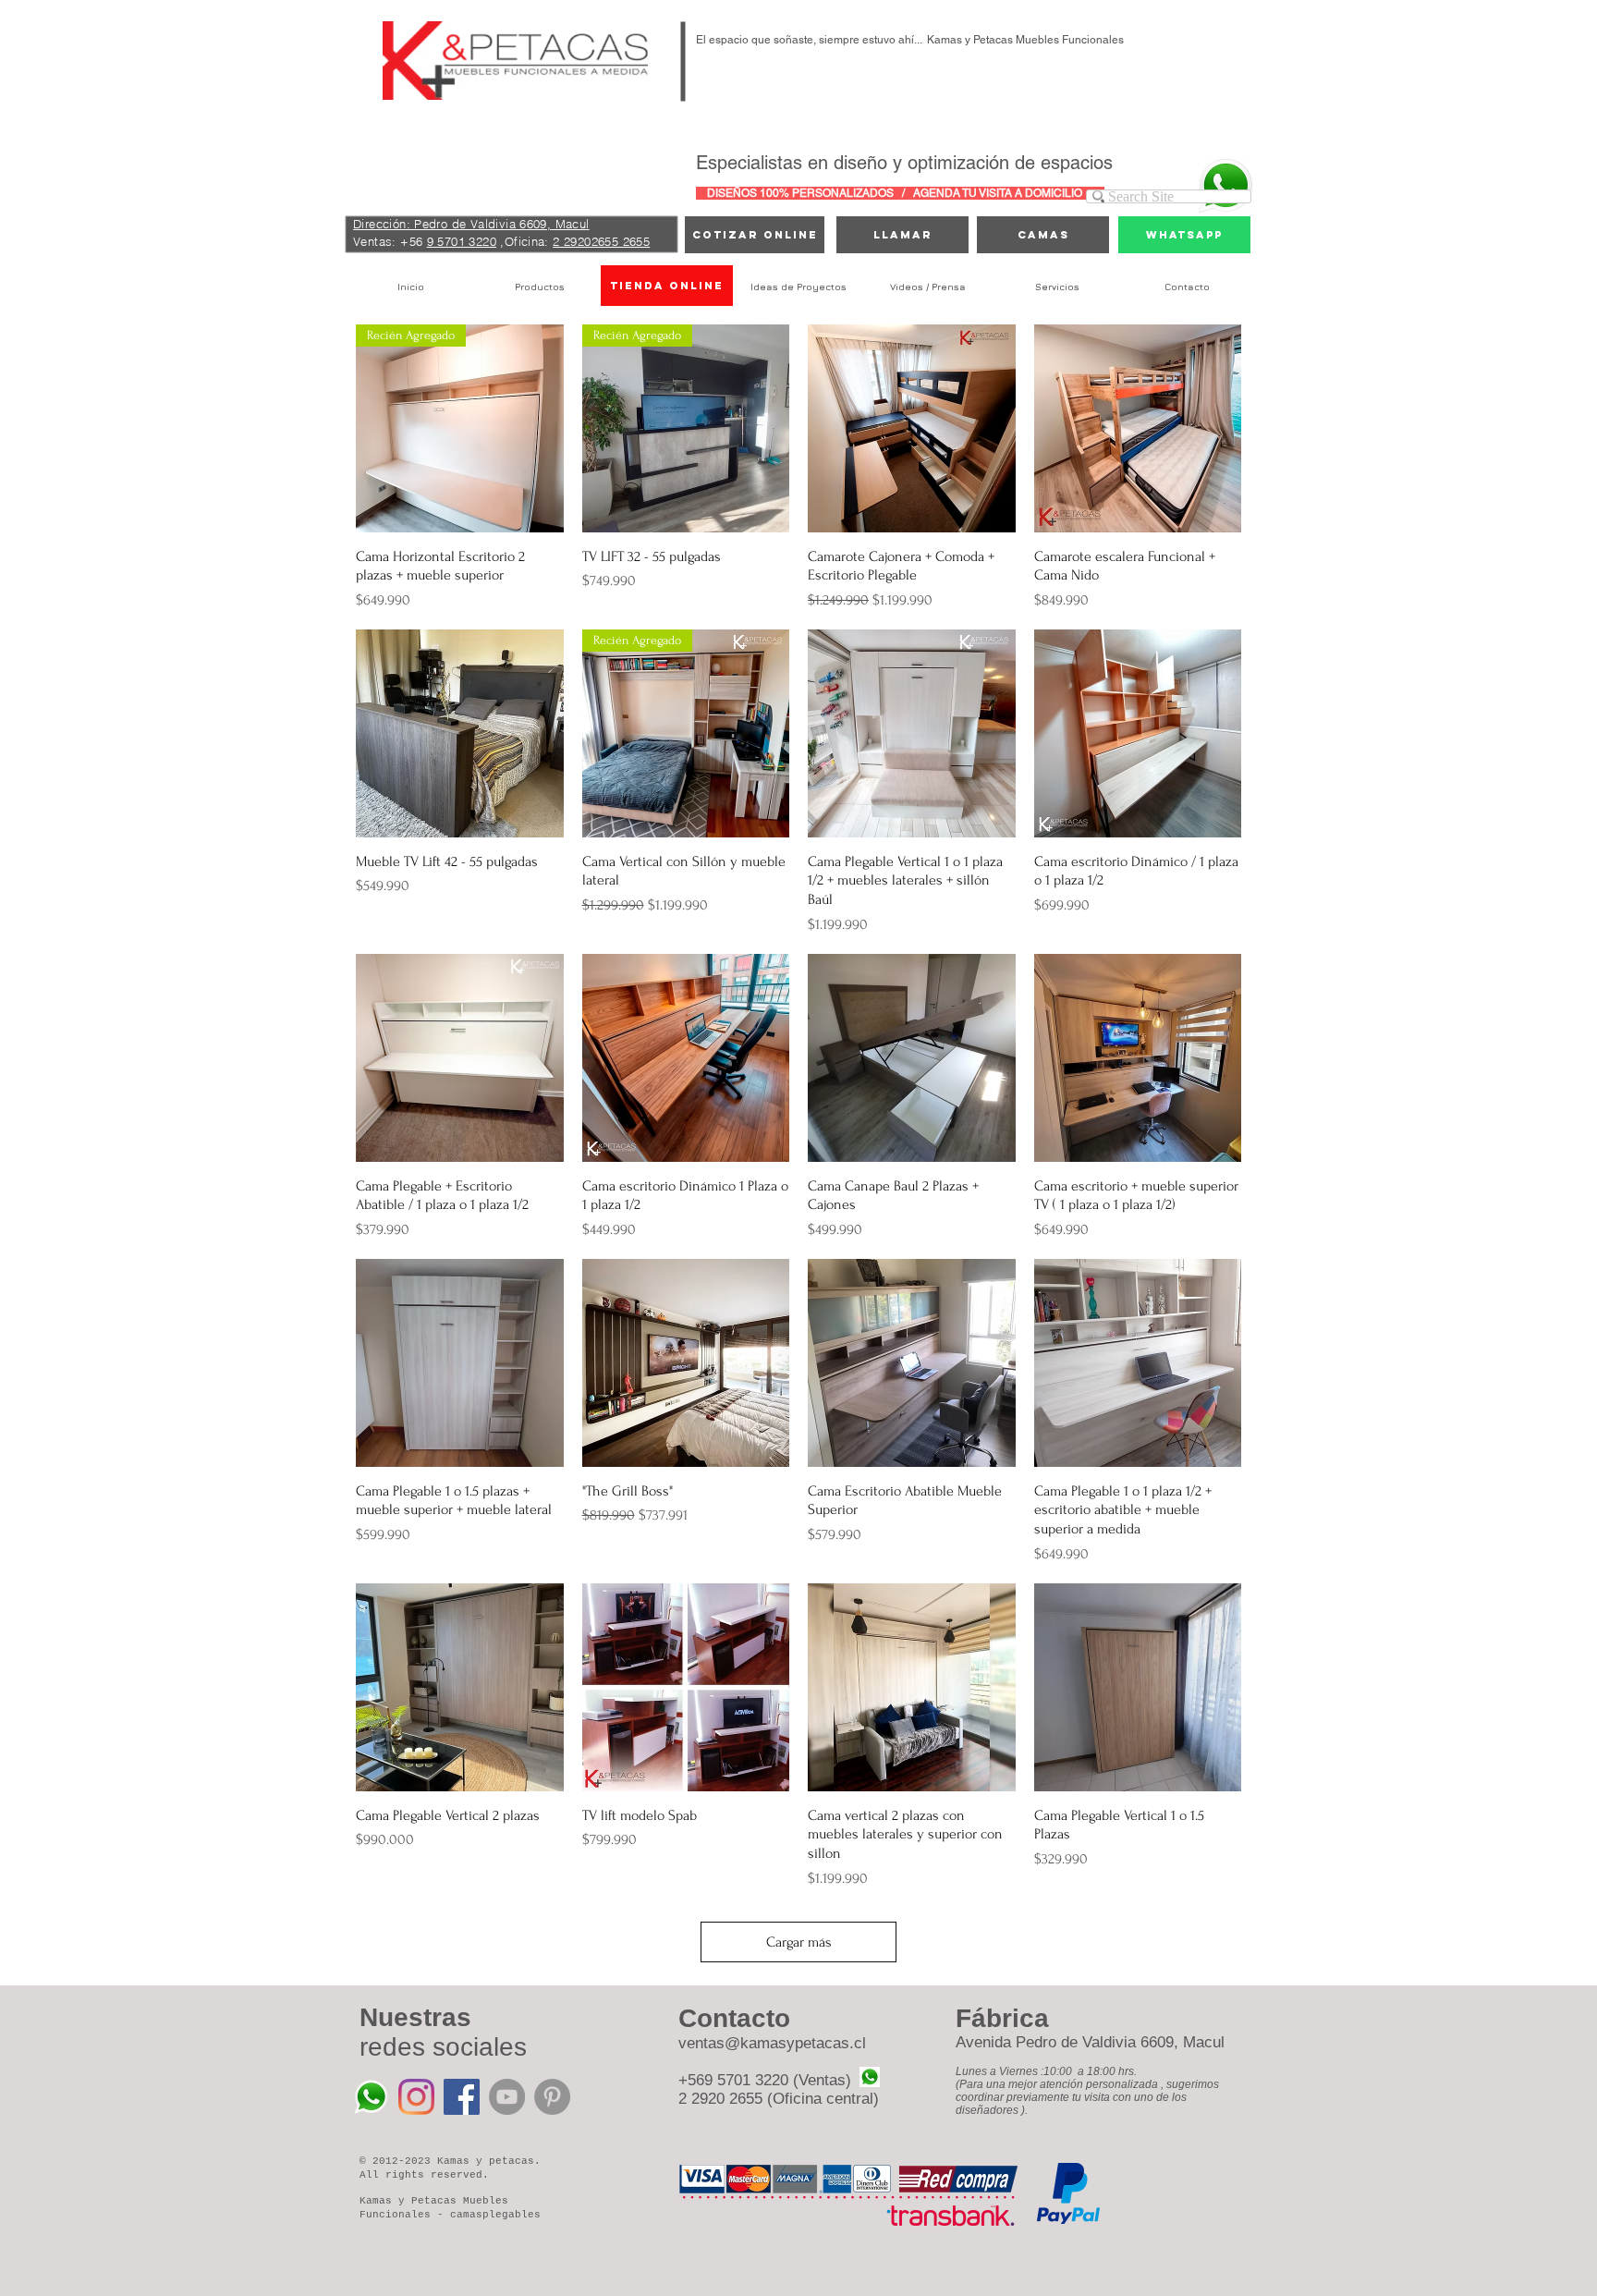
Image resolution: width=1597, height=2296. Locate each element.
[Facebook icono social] (462, 2097)
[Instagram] (416, 2097)
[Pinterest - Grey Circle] (552, 2097)
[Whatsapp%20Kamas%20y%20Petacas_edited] (371, 2097)
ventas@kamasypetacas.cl (772, 2043)
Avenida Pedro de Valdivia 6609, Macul (1090, 2042)
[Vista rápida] (912, 428)
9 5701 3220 (462, 241)
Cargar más (799, 1942)
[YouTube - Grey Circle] (507, 2097)
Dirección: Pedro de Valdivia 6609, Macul (471, 224)
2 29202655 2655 (601, 241)
